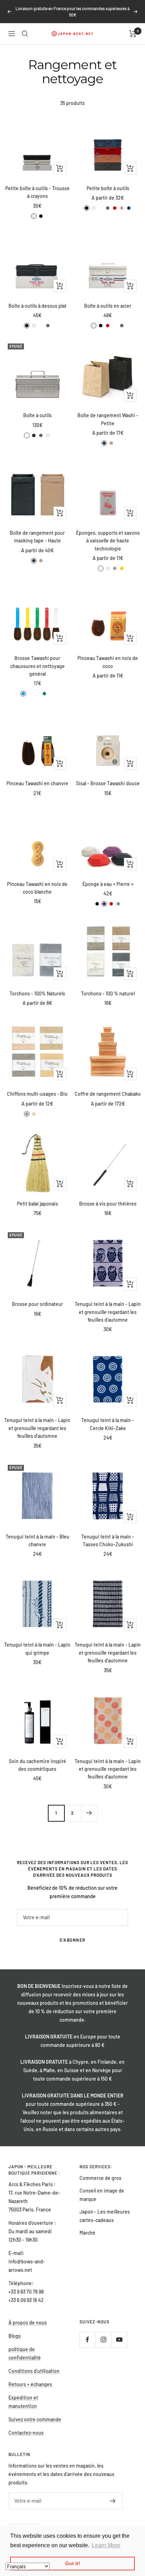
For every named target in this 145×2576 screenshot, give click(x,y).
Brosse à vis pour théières (108, 1204)
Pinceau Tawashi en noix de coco (108, 662)
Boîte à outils (37, 415)
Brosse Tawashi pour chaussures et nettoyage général (37, 666)
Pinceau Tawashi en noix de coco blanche (37, 888)
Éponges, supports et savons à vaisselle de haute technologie (108, 541)
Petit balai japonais (37, 1204)
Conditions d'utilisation (34, 2371)
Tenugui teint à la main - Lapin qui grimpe (37, 1649)
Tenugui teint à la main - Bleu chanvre (37, 1540)
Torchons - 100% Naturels (37, 993)
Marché (87, 2233)
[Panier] (133, 34)
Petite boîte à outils (108, 188)
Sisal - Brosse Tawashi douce (108, 783)
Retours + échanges (30, 2384)
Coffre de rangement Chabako (108, 1094)
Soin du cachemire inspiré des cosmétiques (37, 1765)
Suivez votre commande (35, 2419)
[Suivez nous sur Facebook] (87, 2340)
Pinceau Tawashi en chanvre (37, 783)
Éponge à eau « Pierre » (108, 884)
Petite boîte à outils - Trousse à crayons (37, 192)
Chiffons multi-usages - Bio (37, 1094)
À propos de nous (28, 2323)
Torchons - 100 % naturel (108, 993)
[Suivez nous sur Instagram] (103, 2340)
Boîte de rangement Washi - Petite (108, 419)
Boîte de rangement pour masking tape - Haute (37, 537)
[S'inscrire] (113, 2501)
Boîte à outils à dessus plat (37, 306)
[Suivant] (89, 1813)
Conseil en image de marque (102, 2195)
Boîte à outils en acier (108, 306)
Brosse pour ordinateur (37, 1304)
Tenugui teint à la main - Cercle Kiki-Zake (108, 1424)
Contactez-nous (26, 2433)
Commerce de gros (100, 2178)
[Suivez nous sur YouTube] (119, 2340)
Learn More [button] (106, 2545)
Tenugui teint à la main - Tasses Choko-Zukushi (108, 1540)
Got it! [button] (73, 2563)
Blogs (15, 2336)
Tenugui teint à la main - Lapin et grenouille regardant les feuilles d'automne (108, 1312)
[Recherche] (25, 34)
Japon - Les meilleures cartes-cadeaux (105, 2216)
